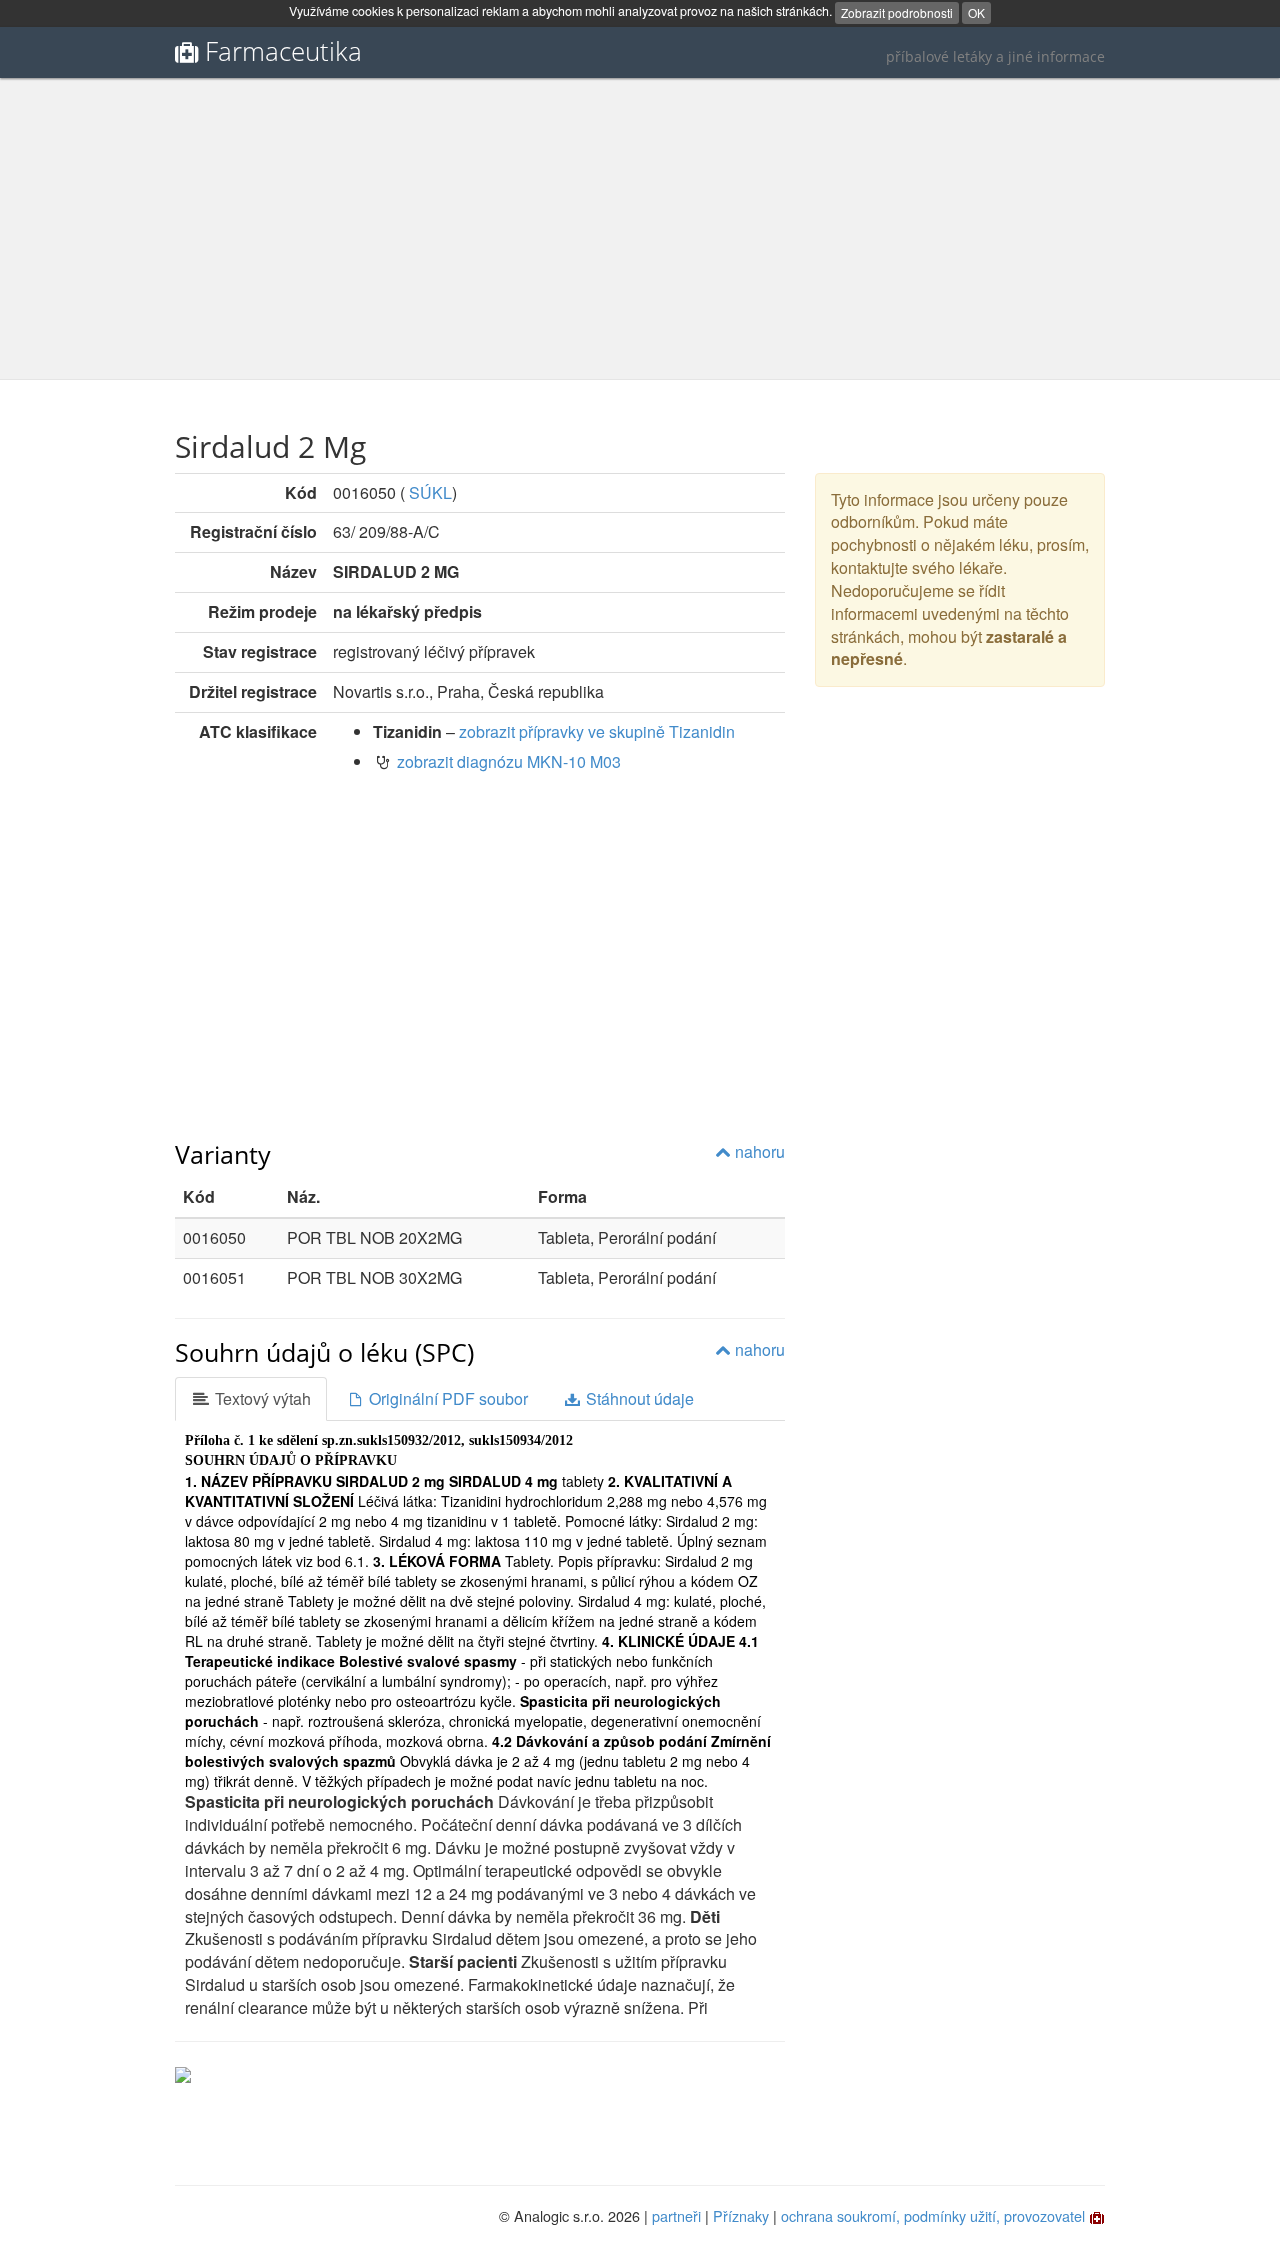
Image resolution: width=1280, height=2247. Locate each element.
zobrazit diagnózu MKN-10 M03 (509, 761)
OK (976, 12)
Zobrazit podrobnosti (897, 12)
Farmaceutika (283, 51)
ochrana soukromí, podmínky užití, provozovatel (933, 2215)
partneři (676, 2215)
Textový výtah (261, 1398)
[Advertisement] (640, 229)
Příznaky (741, 2215)
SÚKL (430, 492)
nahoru (758, 1152)
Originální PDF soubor (446, 1398)
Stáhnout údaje (638, 1398)
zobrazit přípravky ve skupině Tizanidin (597, 731)
